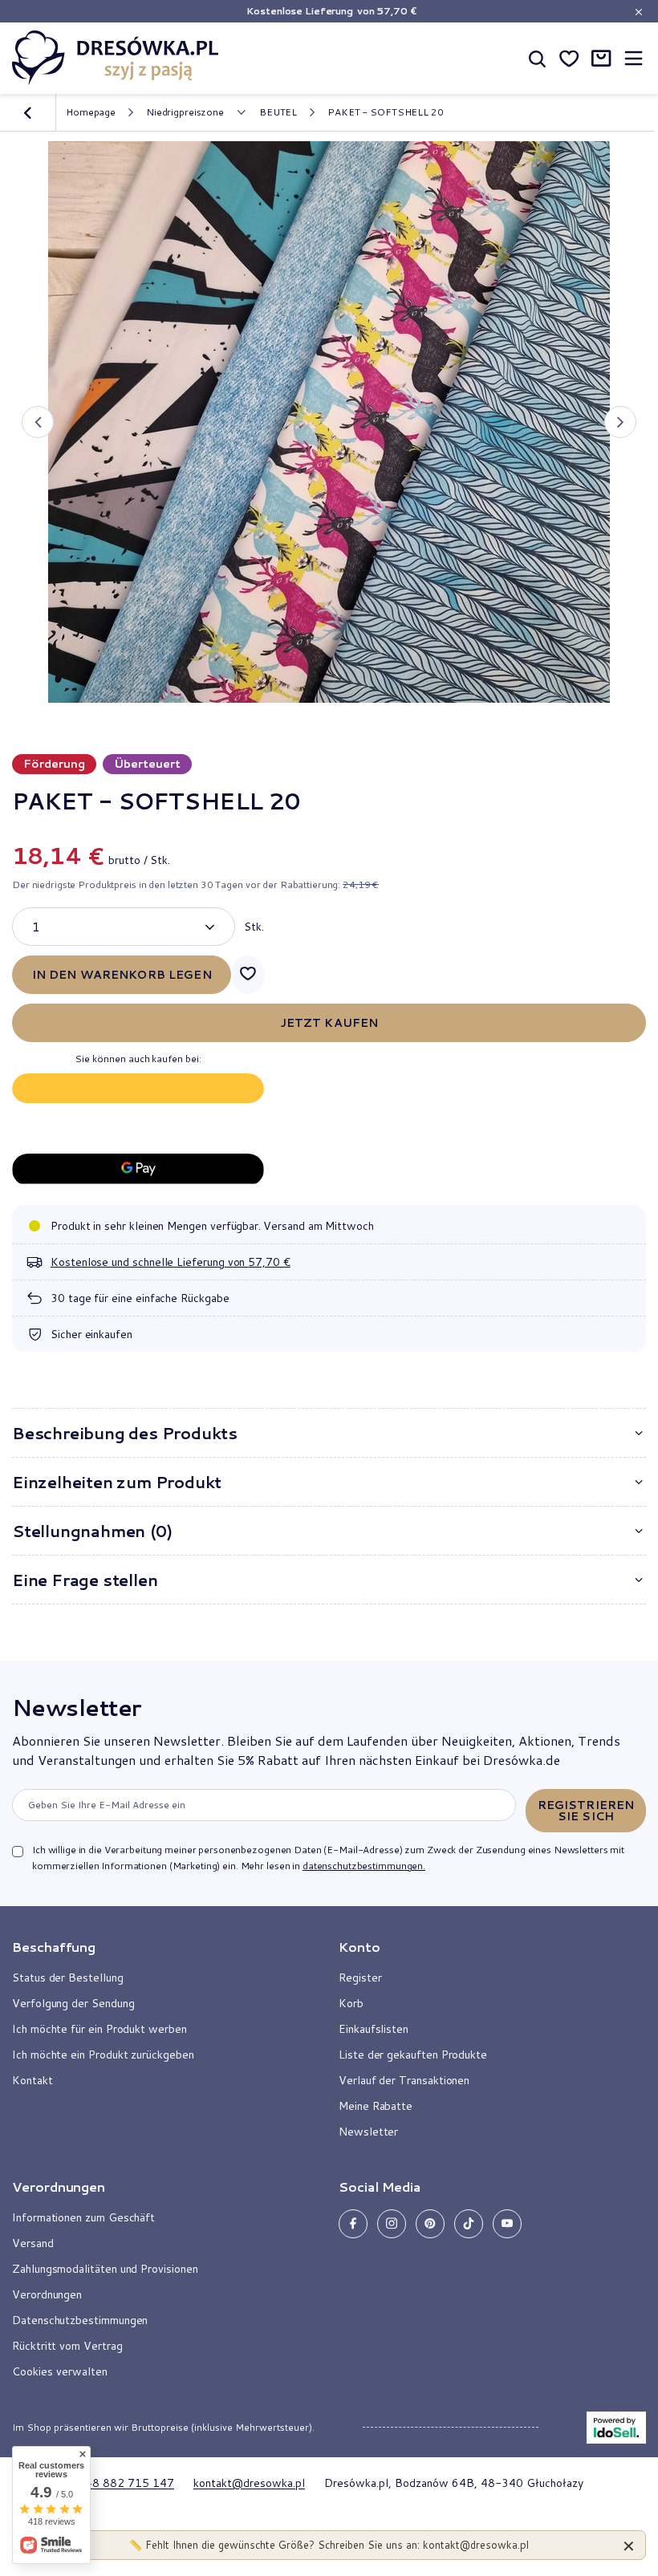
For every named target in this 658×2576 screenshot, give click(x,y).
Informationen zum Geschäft (83, 2217)
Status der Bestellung (68, 1978)
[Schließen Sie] (629, 2545)
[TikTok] (469, 2224)
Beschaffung (54, 1947)
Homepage (91, 112)
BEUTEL (278, 112)
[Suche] (537, 58)
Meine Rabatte (376, 2106)
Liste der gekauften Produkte (413, 2055)
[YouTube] (507, 2224)
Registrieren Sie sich (586, 1811)
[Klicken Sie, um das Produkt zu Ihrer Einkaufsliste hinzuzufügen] (248, 975)
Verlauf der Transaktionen (404, 2080)
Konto (359, 1947)
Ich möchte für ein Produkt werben (100, 2029)
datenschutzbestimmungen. (364, 1866)
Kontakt (32, 2080)
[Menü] (633, 58)
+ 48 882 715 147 (124, 2483)
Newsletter (76, 1707)
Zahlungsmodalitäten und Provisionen (105, 2269)
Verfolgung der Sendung (73, 2003)
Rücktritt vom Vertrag (67, 2346)
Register (360, 1978)
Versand (33, 2243)
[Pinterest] (430, 2224)
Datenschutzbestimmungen (80, 2320)
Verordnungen (47, 2294)
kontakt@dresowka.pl (249, 2483)
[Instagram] (392, 2224)
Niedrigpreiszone (185, 112)
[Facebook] (353, 2224)
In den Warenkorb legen (122, 975)
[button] (38, 422)
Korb (351, 2003)
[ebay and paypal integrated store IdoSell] (616, 2428)
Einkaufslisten (374, 2029)
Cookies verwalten (60, 2371)
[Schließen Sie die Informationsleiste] (638, 12)
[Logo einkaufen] (116, 58)
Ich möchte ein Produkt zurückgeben (103, 2055)
